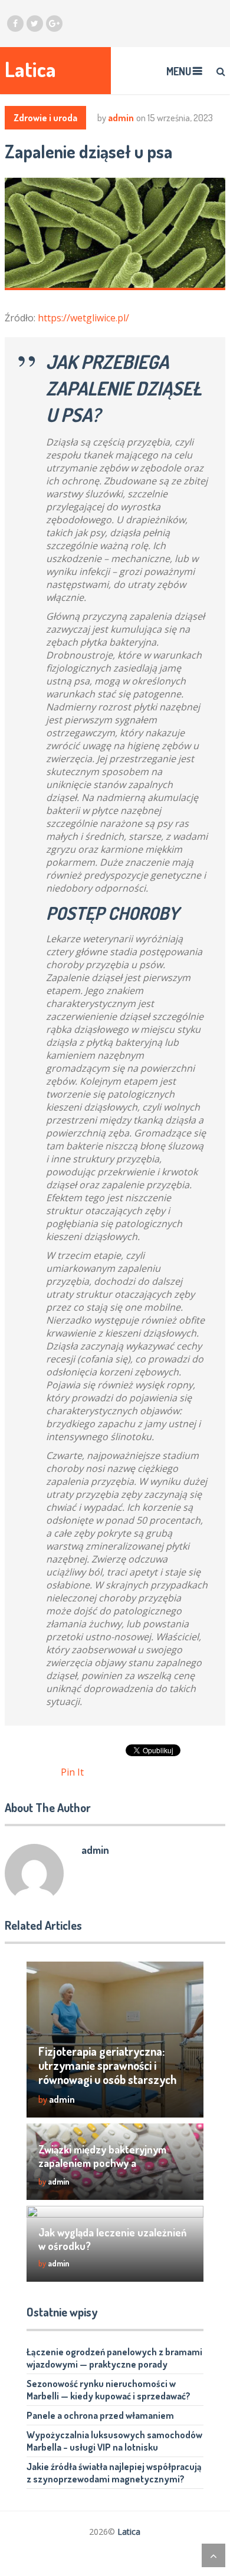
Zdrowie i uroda (45, 118)
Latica (30, 69)
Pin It (72, 1772)
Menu (179, 71)
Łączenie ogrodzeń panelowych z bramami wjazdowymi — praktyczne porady (114, 2358)
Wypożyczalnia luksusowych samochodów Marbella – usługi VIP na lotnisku (114, 2441)
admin (121, 118)
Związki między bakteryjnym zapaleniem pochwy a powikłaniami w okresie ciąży (103, 2163)
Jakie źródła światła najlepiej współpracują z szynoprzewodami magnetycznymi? (114, 2473)
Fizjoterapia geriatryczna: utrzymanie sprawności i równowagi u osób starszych (108, 2065)
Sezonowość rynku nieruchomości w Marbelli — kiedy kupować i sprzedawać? (109, 2390)
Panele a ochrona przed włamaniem (100, 2415)
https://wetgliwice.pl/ (83, 318)
